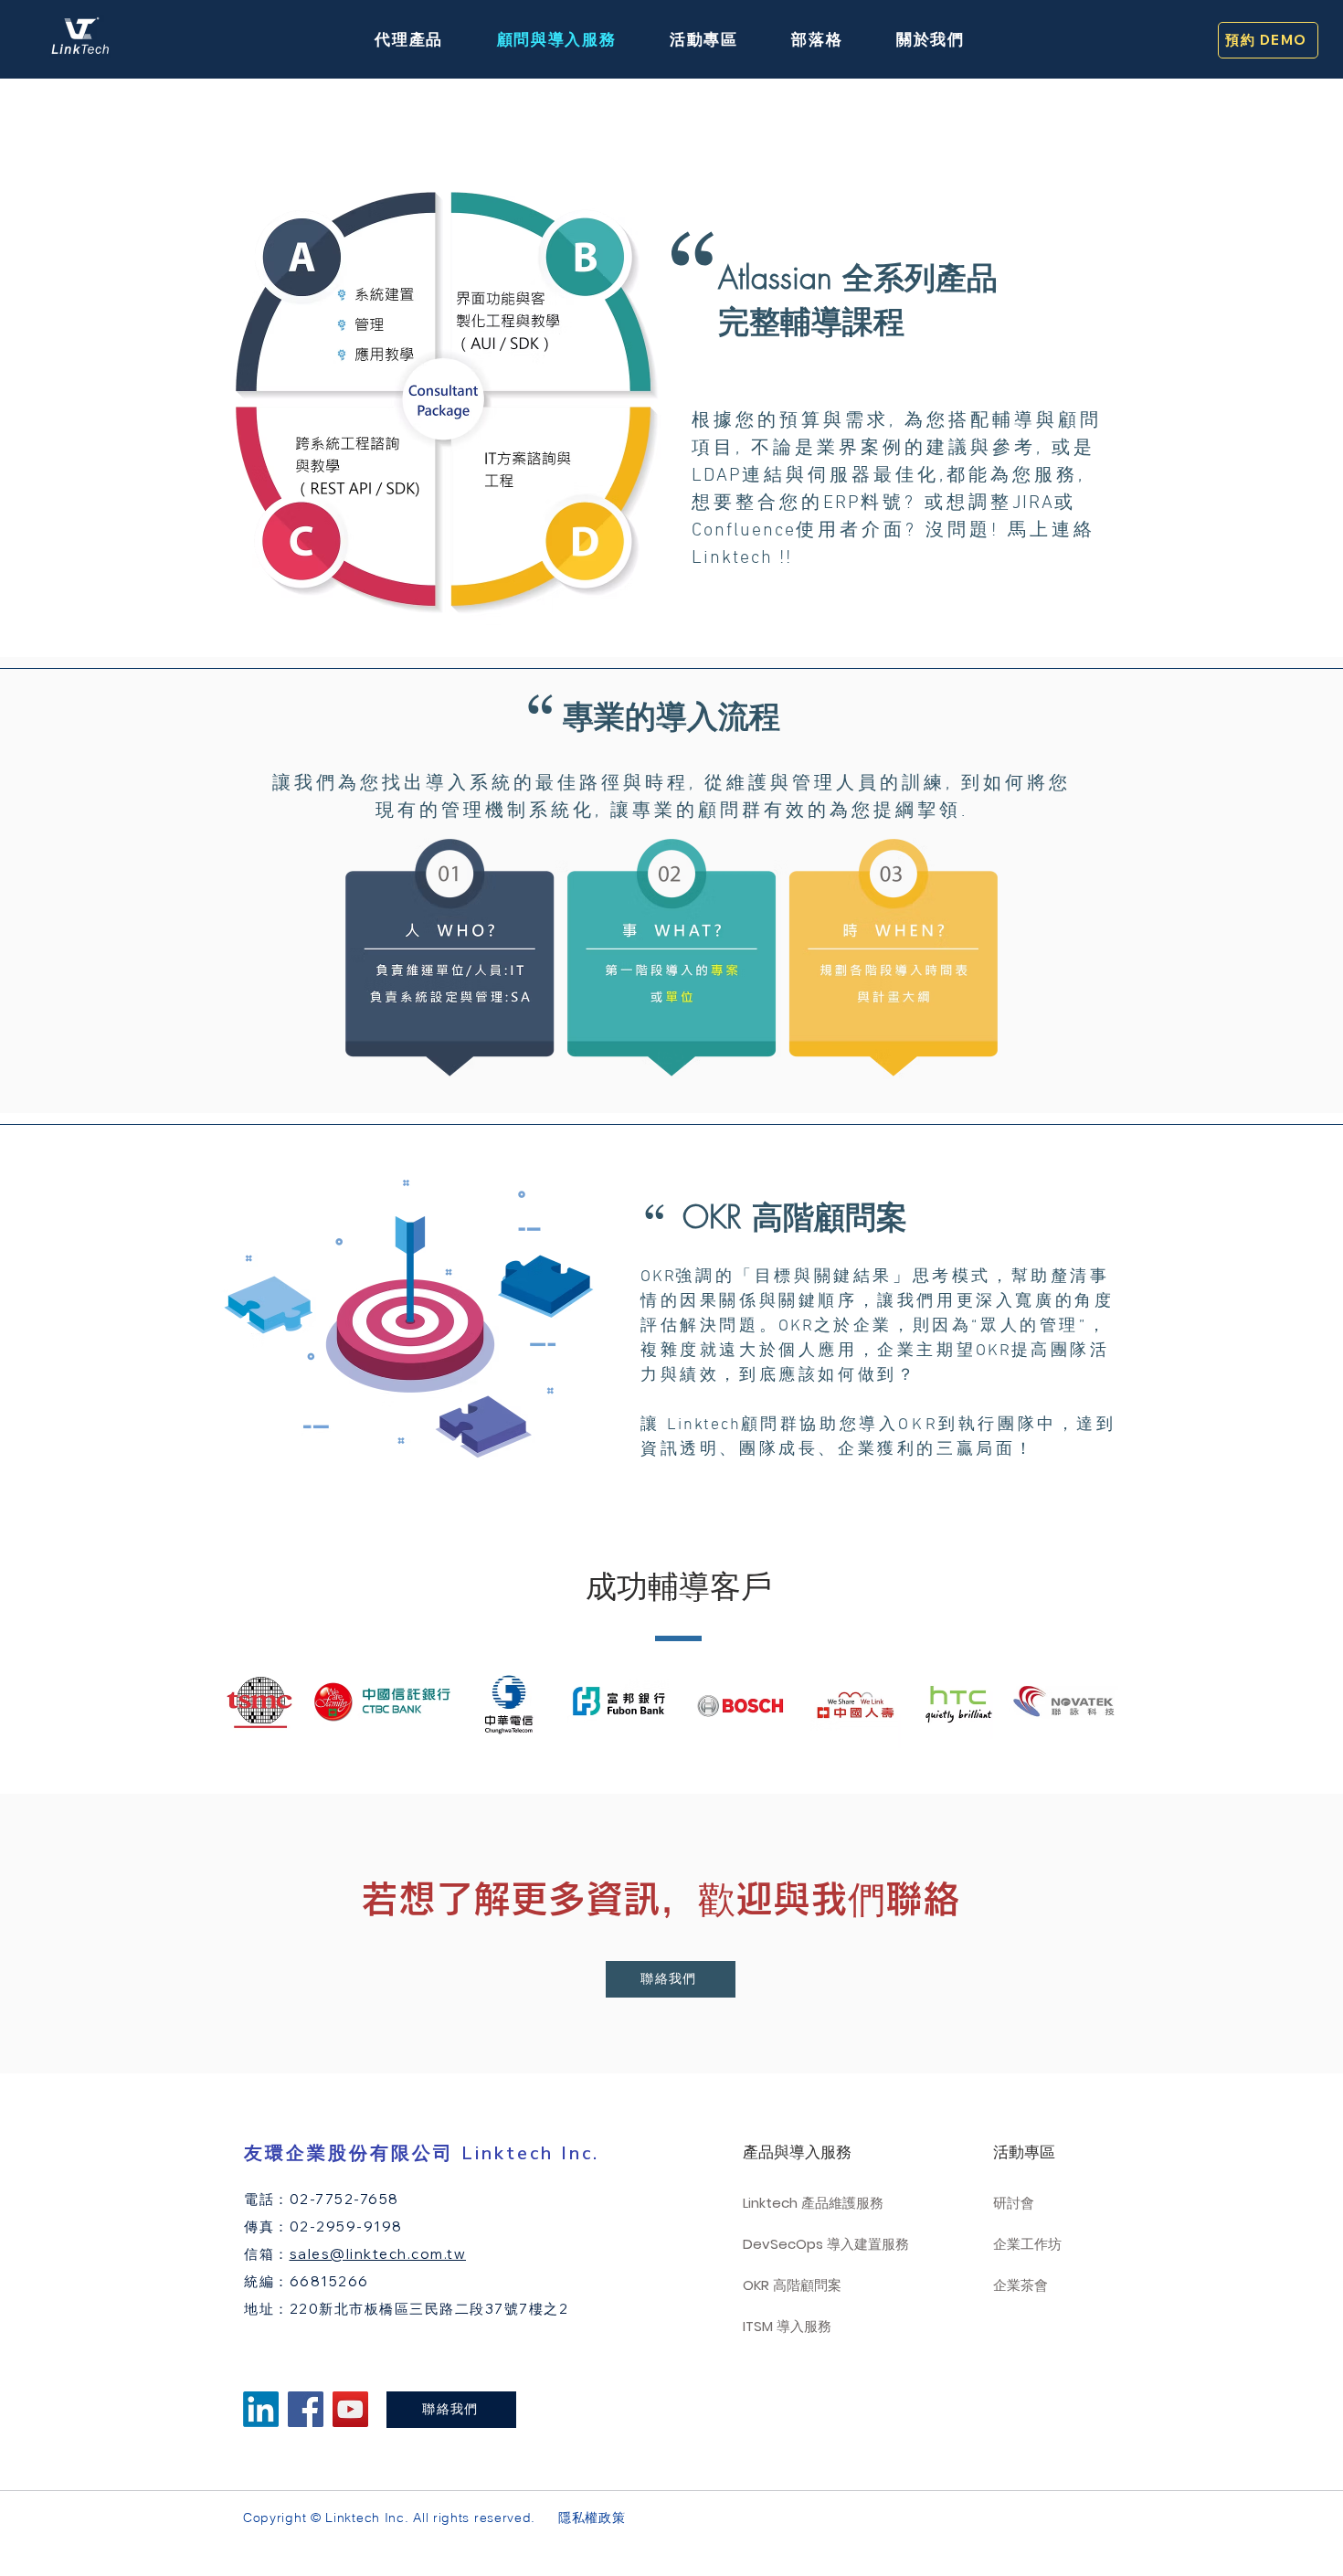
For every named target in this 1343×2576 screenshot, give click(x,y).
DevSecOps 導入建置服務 (821, 2244)
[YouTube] (350, 2409)
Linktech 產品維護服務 (813, 2203)
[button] (409, 40)
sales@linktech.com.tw (378, 2254)
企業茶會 (1020, 2285)
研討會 (1014, 2203)
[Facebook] (306, 2409)
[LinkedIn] (261, 2409)
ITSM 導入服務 (787, 2326)
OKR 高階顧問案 (792, 2285)
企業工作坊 (1027, 2244)
